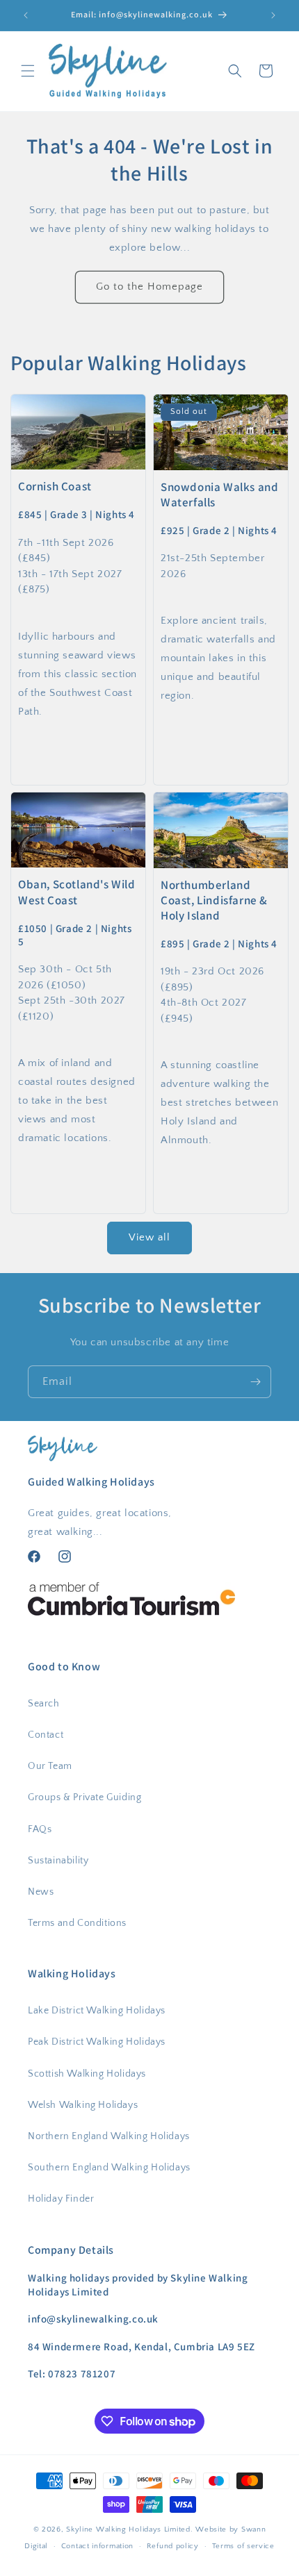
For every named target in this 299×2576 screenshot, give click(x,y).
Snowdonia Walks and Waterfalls (219, 494)
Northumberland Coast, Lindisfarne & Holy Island (214, 900)
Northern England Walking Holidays (109, 2136)
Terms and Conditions (77, 1923)
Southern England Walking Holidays (109, 2168)
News (41, 1892)
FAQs (40, 1829)
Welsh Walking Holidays (83, 2105)
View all (149, 1237)
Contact (46, 1735)
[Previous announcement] (26, 15)
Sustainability (58, 1861)
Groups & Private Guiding (84, 1797)
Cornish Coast (55, 486)
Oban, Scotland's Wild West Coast (77, 892)
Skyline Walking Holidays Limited (128, 2529)
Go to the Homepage (149, 286)
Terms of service (243, 2546)
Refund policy (173, 2546)
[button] (28, 71)
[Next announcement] (273, 15)
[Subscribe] (255, 1382)
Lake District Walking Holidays (97, 2011)
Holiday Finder (61, 2199)
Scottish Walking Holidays (87, 2074)
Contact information (97, 2546)
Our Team (50, 1766)
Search (44, 1704)
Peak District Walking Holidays (97, 2042)
